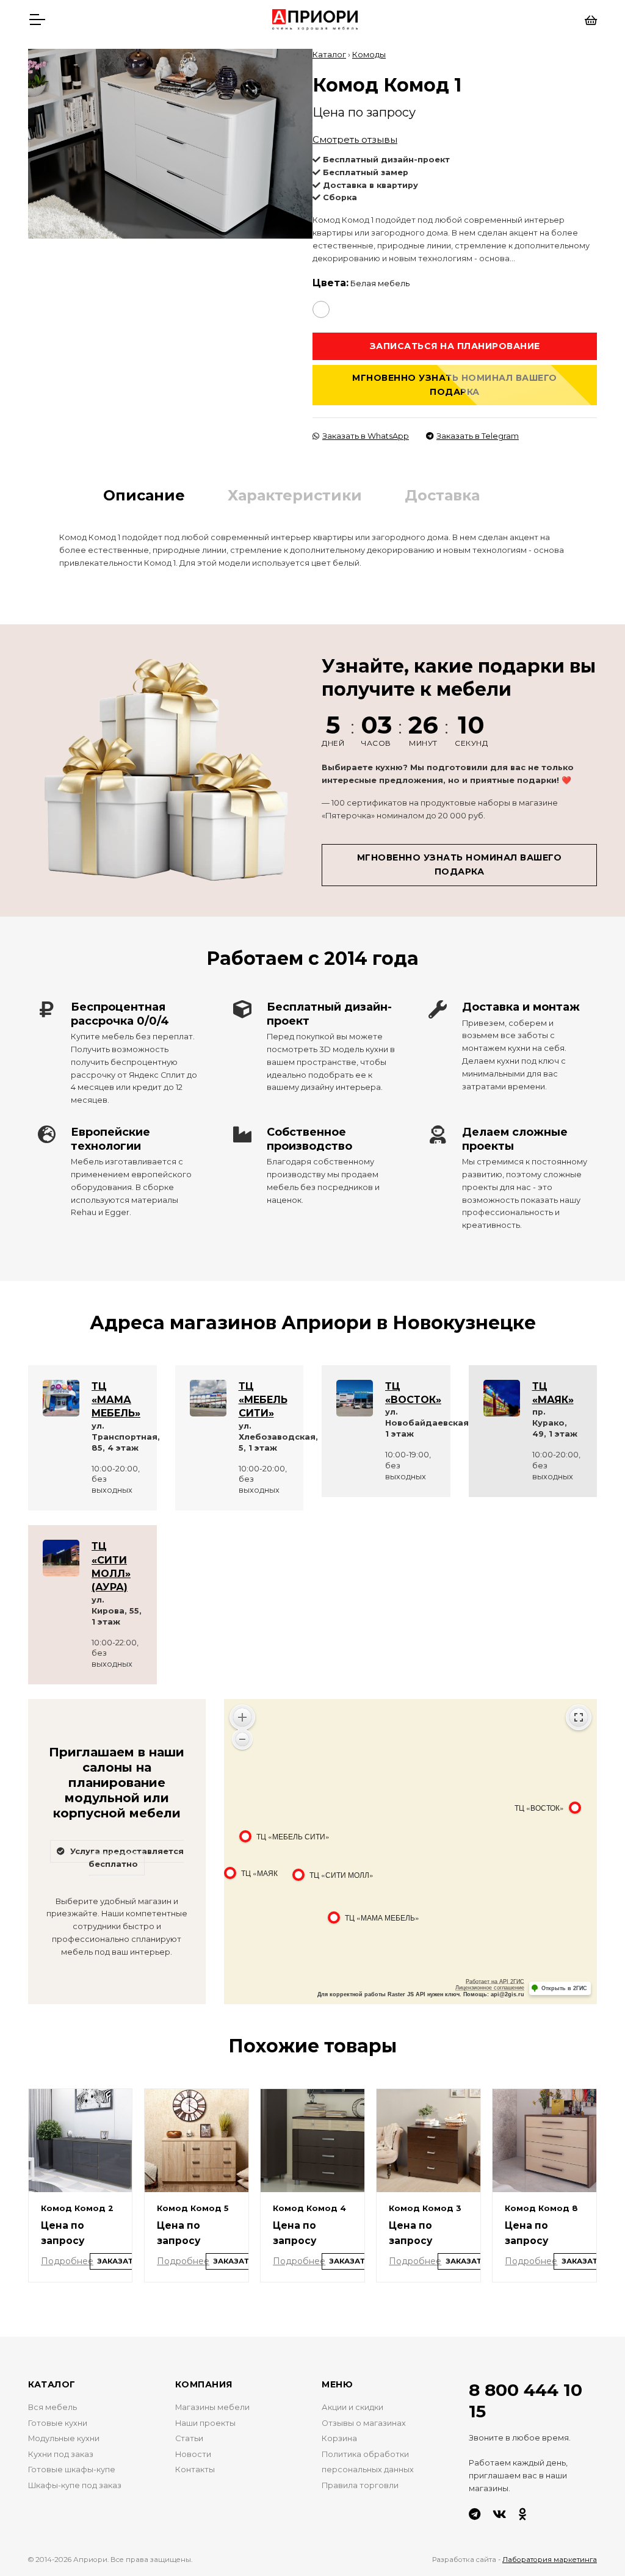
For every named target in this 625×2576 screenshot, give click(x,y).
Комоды (369, 55)
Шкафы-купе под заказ (75, 2485)
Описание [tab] (144, 495)
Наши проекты (205, 2423)
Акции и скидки (352, 2407)
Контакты (195, 2470)
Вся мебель (52, 2407)
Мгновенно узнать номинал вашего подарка (455, 385)
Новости (193, 2454)
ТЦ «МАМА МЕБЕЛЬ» (116, 1400)
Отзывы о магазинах (364, 2423)
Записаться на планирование (455, 346)
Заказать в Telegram (478, 436)
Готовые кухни (58, 2423)
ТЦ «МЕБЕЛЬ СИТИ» (263, 1400)
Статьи (189, 2438)
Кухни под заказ (61, 2454)
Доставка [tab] (442, 495)
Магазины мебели (212, 2407)
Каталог (329, 55)
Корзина (339, 2438)
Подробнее (67, 2261)
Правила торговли (360, 2485)
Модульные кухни (64, 2438)
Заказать (118, 2261)
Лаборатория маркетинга (550, 2560)
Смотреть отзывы (355, 139)
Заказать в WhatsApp (366, 436)
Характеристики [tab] (295, 495)
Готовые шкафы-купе (72, 2470)
